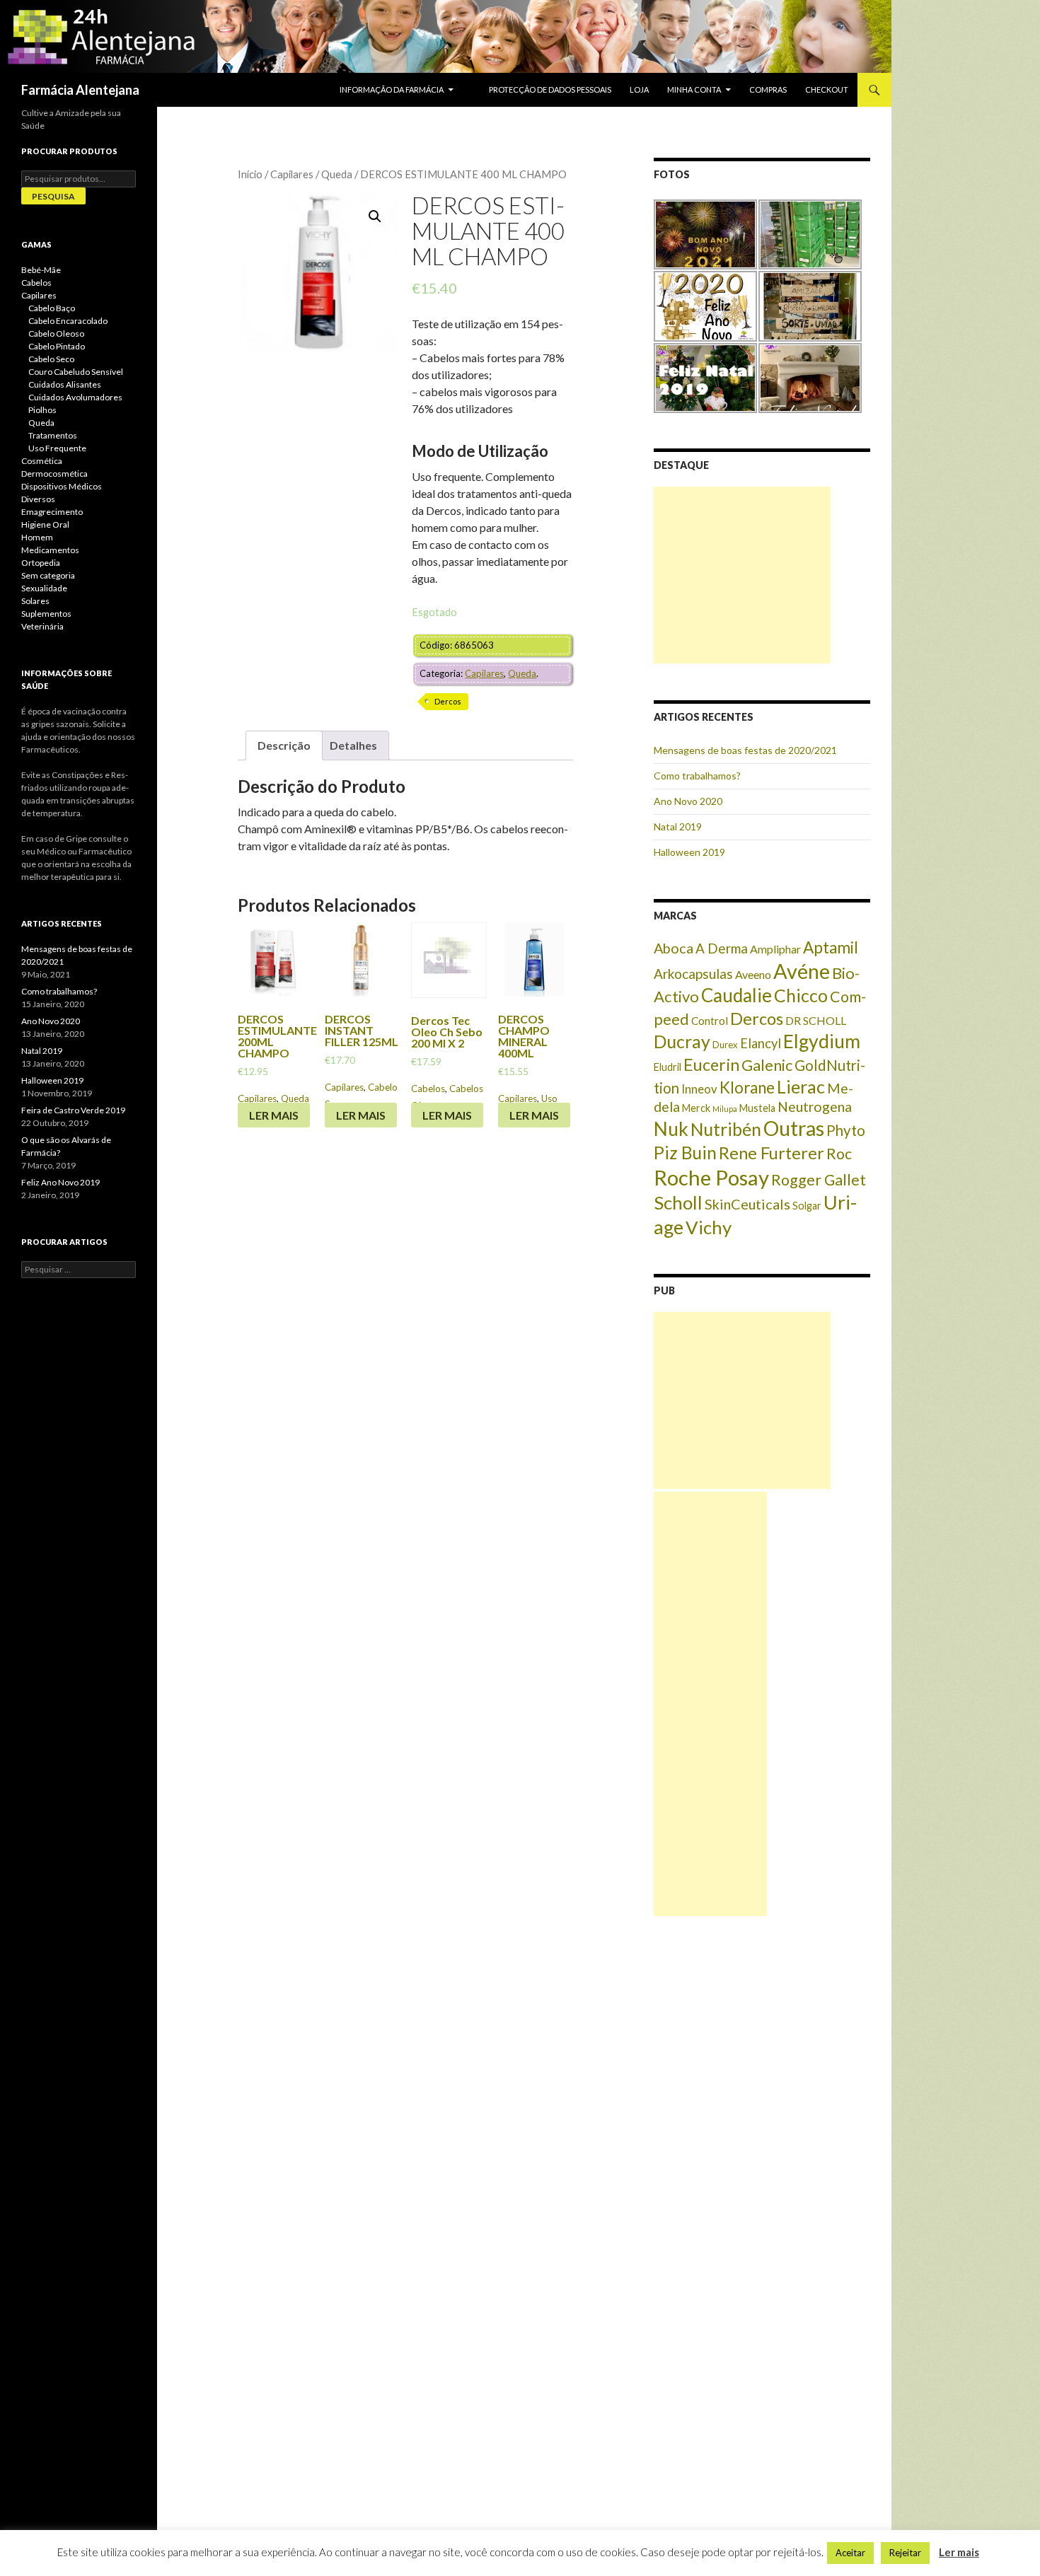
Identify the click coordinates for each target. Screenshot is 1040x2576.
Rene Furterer (772, 1153)
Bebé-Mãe (41, 270)
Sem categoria (48, 575)
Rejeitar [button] (905, 2553)
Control (710, 1021)
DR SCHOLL (816, 1020)
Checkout (827, 89)
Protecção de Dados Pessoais (550, 89)
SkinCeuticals (747, 1204)
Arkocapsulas (693, 974)
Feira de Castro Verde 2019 (73, 1110)
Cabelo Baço (52, 308)
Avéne (802, 971)
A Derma (722, 948)
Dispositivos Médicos (62, 486)
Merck (696, 1108)
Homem (37, 537)
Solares (35, 601)
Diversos (38, 499)
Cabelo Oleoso (56, 333)
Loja (639, 89)
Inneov (699, 1089)
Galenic (767, 1065)
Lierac (801, 1086)
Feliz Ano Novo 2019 (60, 1182)
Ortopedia (41, 563)
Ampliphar (775, 949)
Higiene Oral (45, 524)
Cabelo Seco (51, 359)
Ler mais (274, 1115)
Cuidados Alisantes (65, 384)
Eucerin (711, 1064)
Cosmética (42, 461)
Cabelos (428, 1089)
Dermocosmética (54, 474)
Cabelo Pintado (57, 346)
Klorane (747, 1087)
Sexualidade (44, 588)
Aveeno (753, 974)
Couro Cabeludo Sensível (76, 372)
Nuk (671, 1129)
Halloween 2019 (689, 852)
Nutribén (726, 1129)
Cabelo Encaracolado (68, 321)
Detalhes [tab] (353, 745)
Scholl (678, 1202)
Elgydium (822, 1041)
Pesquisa (53, 196)
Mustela (757, 1108)
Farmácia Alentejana (80, 90)
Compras (768, 89)
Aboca (674, 948)
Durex (725, 1045)
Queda (337, 174)
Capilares (292, 174)
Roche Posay (711, 1177)
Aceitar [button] (850, 2553)
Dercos (448, 701)
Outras (794, 1128)
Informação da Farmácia (392, 89)
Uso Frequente (57, 448)
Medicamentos (50, 550)
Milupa (725, 1109)
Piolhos (42, 410)
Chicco (801, 995)
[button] (375, 216)
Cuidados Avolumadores (75, 397)
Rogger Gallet (819, 1180)
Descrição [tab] (284, 745)
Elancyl (761, 1043)
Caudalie (736, 995)
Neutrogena (815, 1107)
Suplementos (46, 614)
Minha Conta (694, 89)
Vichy (709, 1227)
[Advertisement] (742, 575)
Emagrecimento (52, 512)
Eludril (668, 1067)
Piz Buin (685, 1153)
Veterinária (42, 626)
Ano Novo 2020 (688, 801)
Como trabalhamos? (697, 776)
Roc (839, 1154)
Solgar (807, 1206)
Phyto (846, 1130)
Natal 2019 (678, 826)
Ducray (682, 1041)
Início (250, 174)
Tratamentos (53, 435)
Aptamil (831, 947)
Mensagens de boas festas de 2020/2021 (745, 750)
